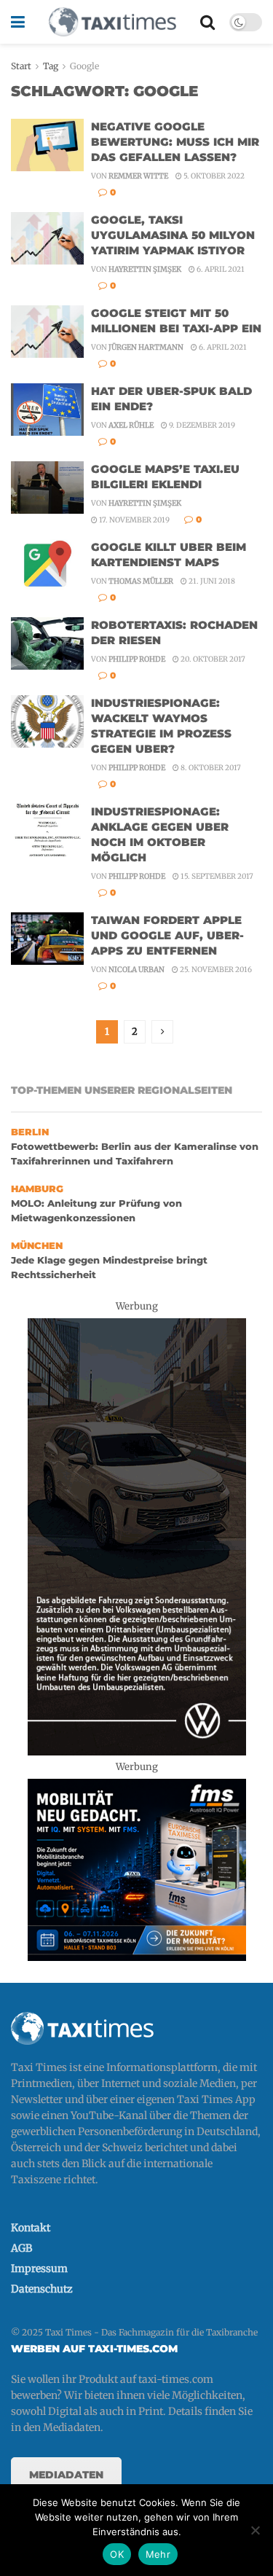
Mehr (158, 2554)
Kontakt (31, 2228)
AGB (21, 2248)
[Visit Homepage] (112, 22)
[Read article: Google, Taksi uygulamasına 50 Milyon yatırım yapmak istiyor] (47, 238)
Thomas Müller (141, 581)
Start (21, 66)
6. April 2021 (220, 269)
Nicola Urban (136, 970)
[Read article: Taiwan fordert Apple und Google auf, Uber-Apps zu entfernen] (47, 939)
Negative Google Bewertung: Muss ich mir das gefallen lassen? (175, 142)
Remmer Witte (138, 176)
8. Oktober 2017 (210, 768)
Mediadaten (66, 2475)
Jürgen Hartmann (146, 347)
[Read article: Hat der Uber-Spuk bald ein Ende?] (47, 410)
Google (84, 66)
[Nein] (255, 2530)
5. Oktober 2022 (213, 176)
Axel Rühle (131, 425)
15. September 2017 (216, 876)
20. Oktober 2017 (212, 659)
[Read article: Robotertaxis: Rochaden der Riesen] (47, 643)
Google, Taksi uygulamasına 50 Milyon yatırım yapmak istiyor (173, 235)
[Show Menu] (18, 22)
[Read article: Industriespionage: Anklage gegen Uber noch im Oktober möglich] (47, 830)
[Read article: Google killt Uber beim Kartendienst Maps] (47, 565)
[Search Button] (207, 22)
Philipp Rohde (137, 659)
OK (117, 2554)
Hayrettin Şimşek (145, 269)
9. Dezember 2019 (201, 425)
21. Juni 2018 (211, 581)
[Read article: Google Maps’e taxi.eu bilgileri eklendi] (47, 488)
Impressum (39, 2268)
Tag (51, 66)
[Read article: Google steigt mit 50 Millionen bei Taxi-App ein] (47, 332)
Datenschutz (42, 2289)
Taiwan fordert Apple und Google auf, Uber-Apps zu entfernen (167, 935)
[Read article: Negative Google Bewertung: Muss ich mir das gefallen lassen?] (47, 145)
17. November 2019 (134, 520)
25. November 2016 (215, 970)
